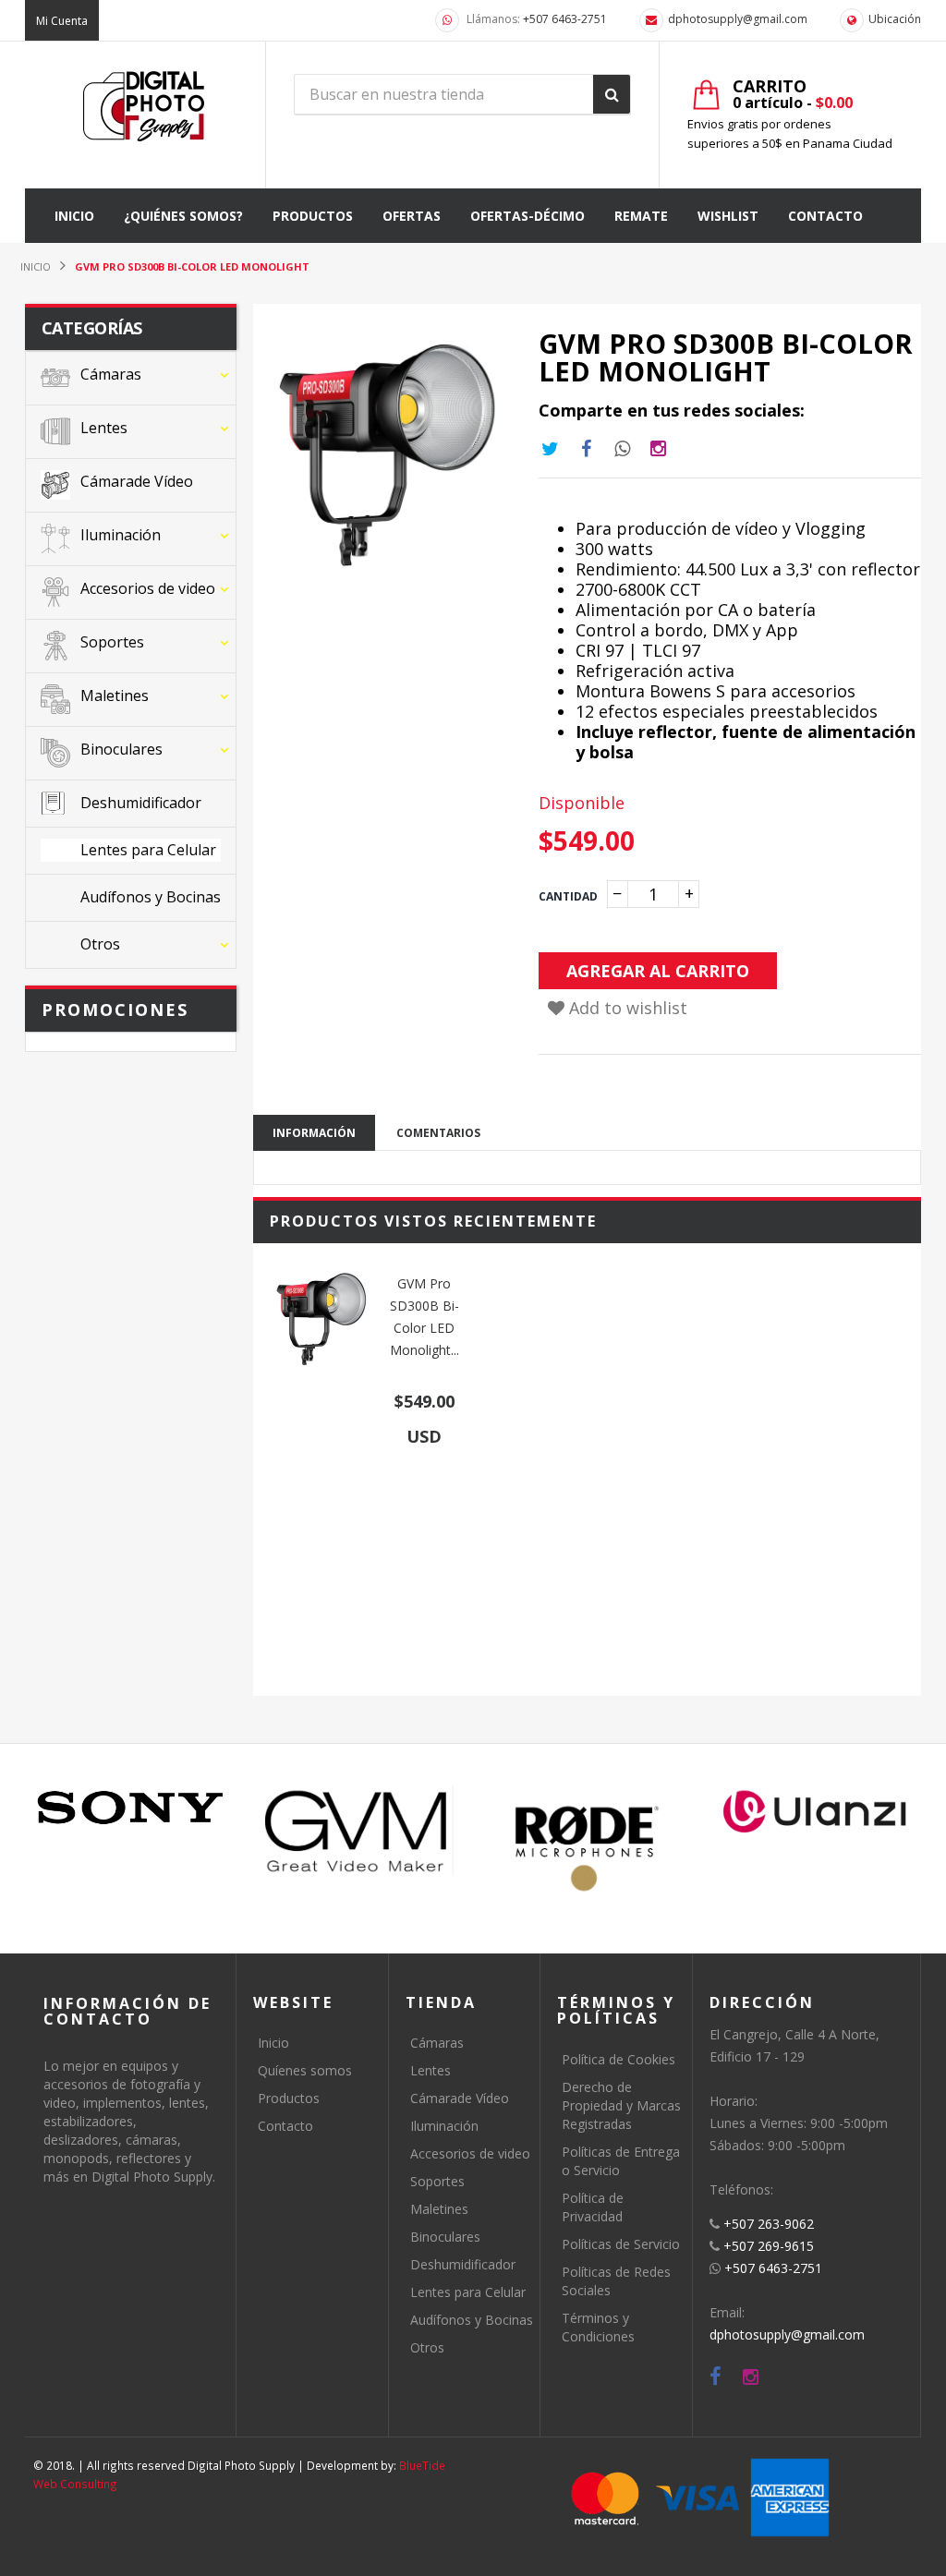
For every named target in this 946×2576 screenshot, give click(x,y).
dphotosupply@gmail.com (738, 19)
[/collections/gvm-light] (359, 1831)
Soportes (437, 2181)
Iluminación (444, 2126)
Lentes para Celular (468, 2292)
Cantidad (568, 896)
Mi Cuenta (62, 21)
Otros (427, 2347)
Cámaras (437, 2043)
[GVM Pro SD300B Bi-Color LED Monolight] (321, 1319)
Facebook (587, 449)
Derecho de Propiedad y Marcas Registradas (621, 2105)
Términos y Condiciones (598, 2327)
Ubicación (895, 19)
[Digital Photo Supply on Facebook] (716, 2377)
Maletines (439, 2209)
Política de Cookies (619, 2059)
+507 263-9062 (769, 2224)
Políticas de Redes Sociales (616, 2281)
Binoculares (445, 2237)
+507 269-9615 (769, 2246)
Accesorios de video (470, 2153)
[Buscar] (612, 94)
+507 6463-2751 (565, 19)
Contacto (285, 2126)
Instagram (623, 449)
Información (314, 1133)
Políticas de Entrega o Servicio (621, 2161)
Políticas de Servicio (621, 2244)
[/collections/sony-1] (131, 1808)
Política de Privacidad (593, 2207)
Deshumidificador (463, 2264)
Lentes (431, 2070)
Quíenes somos (305, 2070)
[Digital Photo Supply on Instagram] (751, 2377)
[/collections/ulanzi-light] (815, 1813)
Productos (289, 2098)
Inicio (273, 2043)
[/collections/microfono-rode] (587, 1849)
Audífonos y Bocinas (472, 2320)
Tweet (551, 449)
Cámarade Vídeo (460, 2098)
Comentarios (438, 1133)
